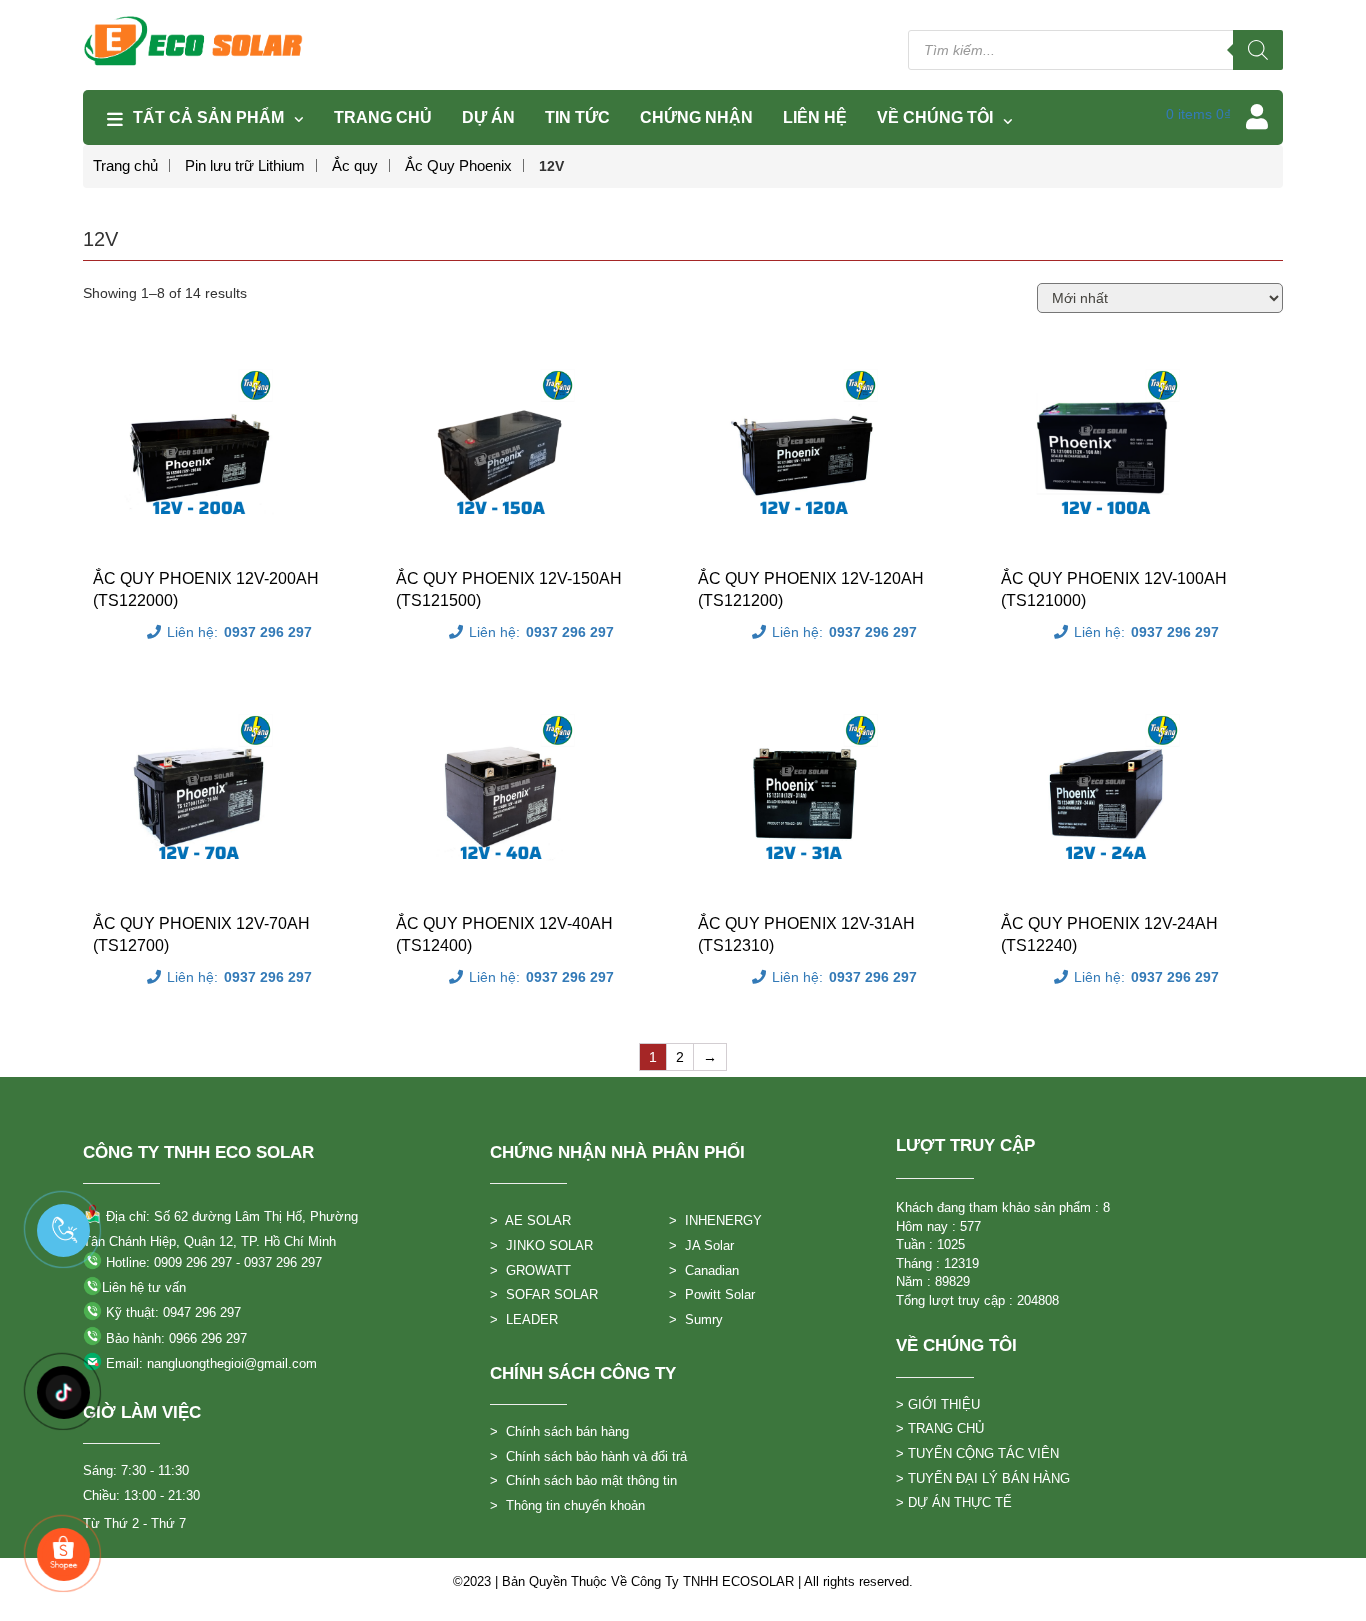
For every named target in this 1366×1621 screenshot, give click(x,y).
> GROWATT (530, 1270)
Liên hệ (815, 117)
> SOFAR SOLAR (544, 1294)
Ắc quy (355, 165)
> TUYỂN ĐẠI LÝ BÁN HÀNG (983, 1478)
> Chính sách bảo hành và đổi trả (588, 1456)
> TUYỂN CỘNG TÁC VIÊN (977, 1453)
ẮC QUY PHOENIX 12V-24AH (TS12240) (1109, 934)
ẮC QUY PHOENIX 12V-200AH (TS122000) (206, 589)
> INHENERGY (715, 1220)
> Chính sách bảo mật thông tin (583, 1480)
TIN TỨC (577, 117)
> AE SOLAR (530, 1220)
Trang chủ (125, 165)
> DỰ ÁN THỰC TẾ (954, 1502)
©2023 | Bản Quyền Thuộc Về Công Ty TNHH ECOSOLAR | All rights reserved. (683, 1581)
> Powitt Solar (712, 1294)
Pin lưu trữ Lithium (245, 165)
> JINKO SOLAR (541, 1245)
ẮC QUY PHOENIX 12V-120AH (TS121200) (811, 589)
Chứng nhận (696, 117)
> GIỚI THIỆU (938, 1404)
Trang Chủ (383, 117)
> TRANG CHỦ (940, 1428)
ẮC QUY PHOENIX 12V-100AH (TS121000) (1114, 589)
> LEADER (524, 1319)
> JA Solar (701, 1245)
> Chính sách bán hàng (559, 1431)
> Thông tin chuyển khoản (567, 1505)
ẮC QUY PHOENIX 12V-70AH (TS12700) (201, 934)
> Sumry (696, 1319)
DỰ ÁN (488, 117)
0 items (1198, 114)
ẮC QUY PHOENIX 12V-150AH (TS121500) (509, 589)
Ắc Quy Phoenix (458, 165)
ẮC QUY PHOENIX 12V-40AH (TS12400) (504, 934)
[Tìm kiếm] (1258, 50)
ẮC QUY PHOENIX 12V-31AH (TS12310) (806, 934)
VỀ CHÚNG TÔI (935, 117)
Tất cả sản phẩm (208, 117)
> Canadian (704, 1270)
